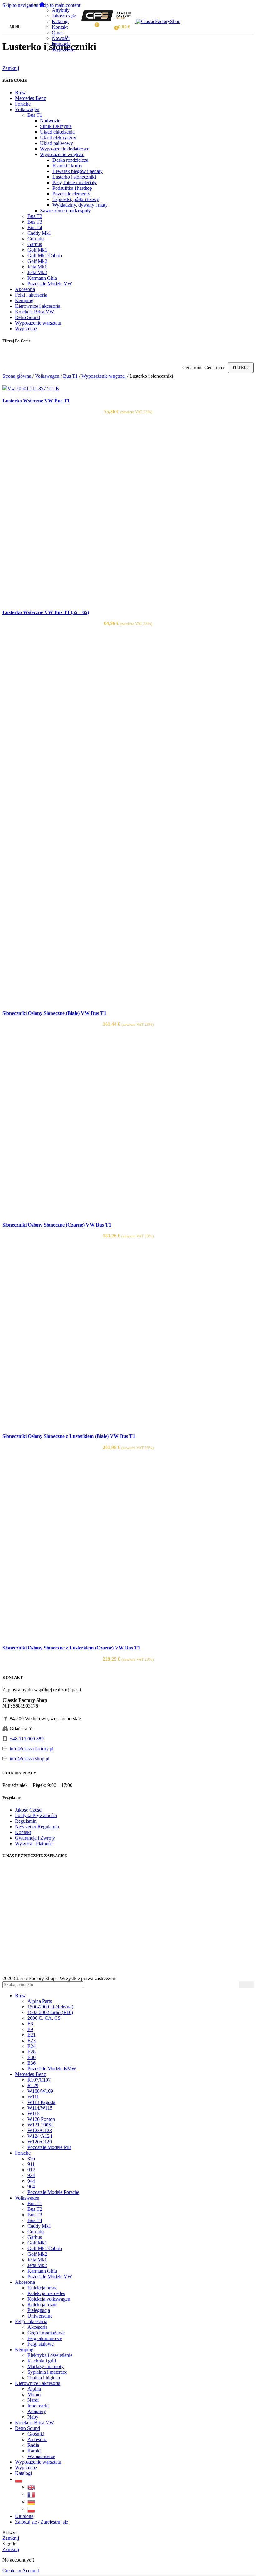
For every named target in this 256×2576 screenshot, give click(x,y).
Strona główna (17, 376)
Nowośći (61, 38)
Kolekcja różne (42, 2305)
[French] (32, 2494)
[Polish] (19, 2479)
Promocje (61, 44)
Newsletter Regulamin (37, 1827)
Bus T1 (35, 115)
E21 (32, 2035)
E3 (30, 2024)
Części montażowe (46, 2333)
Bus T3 (35, 222)
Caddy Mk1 (39, 233)
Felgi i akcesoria (31, 295)
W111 (33, 2097)
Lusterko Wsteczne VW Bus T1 (36, 401)
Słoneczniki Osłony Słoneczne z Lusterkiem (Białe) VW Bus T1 (69, 1436)
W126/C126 (40, 2142)
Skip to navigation (21, 5)
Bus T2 (35, 216)
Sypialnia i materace (47, 2372)
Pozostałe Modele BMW (52, 2069)
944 (31, 2181)
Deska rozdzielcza (70, 160)
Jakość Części (29, 1810)
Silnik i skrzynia (56, 126)
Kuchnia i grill (42, 2361)
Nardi (33, 2400)
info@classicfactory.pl (32, 1749)
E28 (32, 2052)
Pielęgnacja (39, 2310)
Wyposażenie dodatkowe (65, 149)
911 (31, 2164)
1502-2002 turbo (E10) (50, 2012)
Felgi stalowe (41, 2344)
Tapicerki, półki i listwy (76, 199)
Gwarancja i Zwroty (35, 1838)
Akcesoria (25, 289)
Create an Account (21, 2571)
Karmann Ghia (42, 278)
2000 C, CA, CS (44, 2018)
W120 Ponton (41, 2119)
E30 (32, 2057)
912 (31, 2170)
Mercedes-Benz (30, 98)
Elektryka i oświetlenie (50, 2355)
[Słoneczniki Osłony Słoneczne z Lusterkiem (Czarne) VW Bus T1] (96, 1636)
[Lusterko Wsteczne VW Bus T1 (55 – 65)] (96, 600)
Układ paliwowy (57, 143)
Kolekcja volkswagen (49, 2299)
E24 (32, 2046)
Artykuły (61, 10)
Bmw (20, 93)
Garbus (35, 244)
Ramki (34, 2451)
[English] (32, 2487)
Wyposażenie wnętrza (62, 154)
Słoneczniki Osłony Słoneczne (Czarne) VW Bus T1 (57, 1225)
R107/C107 (39, 2080)
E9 (30, 2029)
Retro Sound (27, 317)
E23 (32, 2040)
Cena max (214, 368)
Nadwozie (50, 121)
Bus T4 (35, 227)
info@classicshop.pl (30, 1759)
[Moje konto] (107, 27)
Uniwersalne (40, 2316)
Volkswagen (27, 109)
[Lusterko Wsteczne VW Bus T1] (31, 388)
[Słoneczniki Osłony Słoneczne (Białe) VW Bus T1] (96, 812)
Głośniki (36, 2434)
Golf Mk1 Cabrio (45, 256)
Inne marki (38, 2406)
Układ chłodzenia (57, 132)
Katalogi (60, 21)
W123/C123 (40, 2130)
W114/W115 (40, 2108)
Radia (33, 2445)
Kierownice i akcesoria (38, 306)
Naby (33, 2417)
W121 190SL (41, 2125)
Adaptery (37, 2411)
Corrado (36, 239)
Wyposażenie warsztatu (38, 323)
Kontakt (60, 27)
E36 (32, 2063)
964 (31, 2187)
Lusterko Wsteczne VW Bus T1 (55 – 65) (46, 612)
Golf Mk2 (37, 261)
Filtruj (241, 368)
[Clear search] (234, 1984)
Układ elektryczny (58, 138)
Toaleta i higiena (44, 2378)
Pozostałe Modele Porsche (53, 2192)
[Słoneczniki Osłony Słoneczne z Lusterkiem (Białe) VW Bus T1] (96, 1424)
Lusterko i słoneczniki (74, 177)
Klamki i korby (67, 166)
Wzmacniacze (41, 2456)
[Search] (246, 1985)
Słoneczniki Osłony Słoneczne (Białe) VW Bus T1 (54, 1013)
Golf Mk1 (37, 250)
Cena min (192, 368)
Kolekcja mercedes (46, 2293)
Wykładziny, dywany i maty (80, 205)
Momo (34, 2394)
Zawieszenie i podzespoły (65, 211)
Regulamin (26, 1821)
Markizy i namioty (46, 2366)
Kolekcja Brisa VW (34, 312)
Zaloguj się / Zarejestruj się (42, 2522)
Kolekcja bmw (42, 2288)
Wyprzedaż (63, 49)
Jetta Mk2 (37, 272)
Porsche (23, 104)
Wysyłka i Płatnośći (34, 1844)
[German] (32, 2502)
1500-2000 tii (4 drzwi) (50, 2007)
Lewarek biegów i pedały (78, 171)
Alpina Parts (40, 2001)
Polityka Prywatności (36, 1815)
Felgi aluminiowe (45, 2338)
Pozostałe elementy (71, 194)
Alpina (34, 2389)
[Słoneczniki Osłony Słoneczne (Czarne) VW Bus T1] (96, 1213)
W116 (33, 2114)
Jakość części (65, 16)
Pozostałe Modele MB (49, 2147)
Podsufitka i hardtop (72, 188)
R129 (33, 2085)
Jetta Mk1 (37, 267)
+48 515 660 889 (27, 1739)
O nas (58, 33)
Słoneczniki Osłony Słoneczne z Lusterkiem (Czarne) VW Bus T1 (71, 1648)
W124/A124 (40, 2136)
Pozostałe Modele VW (50, 284)
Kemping (24, 300)
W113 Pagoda (41, 2102)
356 (31, 2158)
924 (31, 2175)
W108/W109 (40, 2091)
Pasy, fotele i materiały (75, 182)
